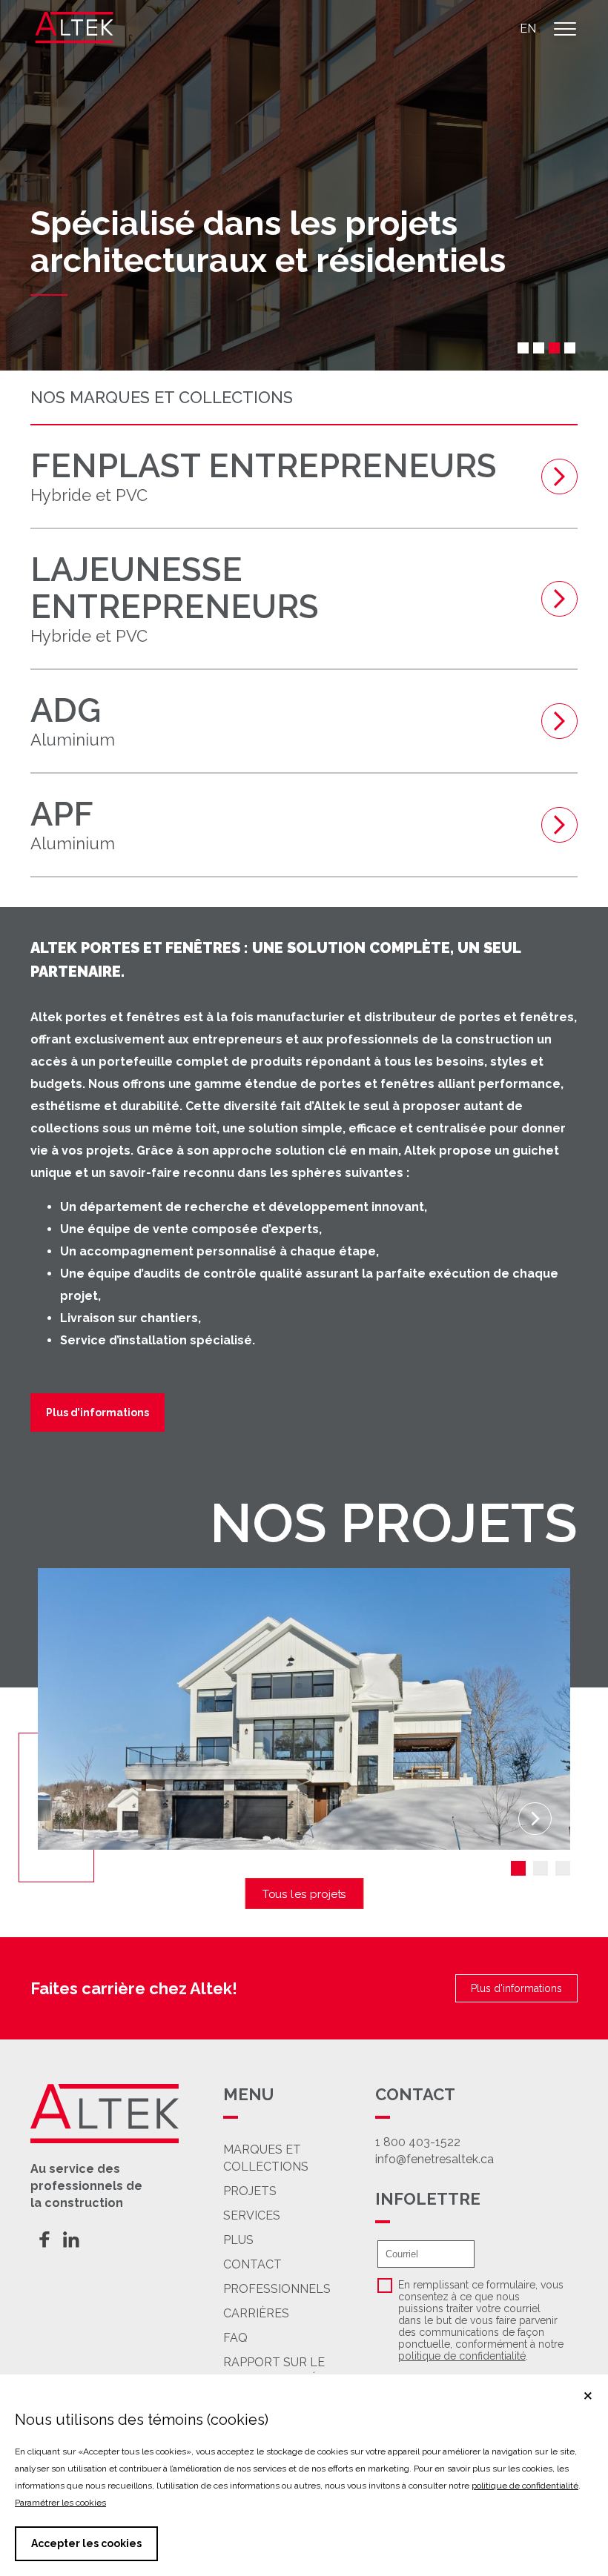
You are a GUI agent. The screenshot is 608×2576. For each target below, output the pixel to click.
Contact (252, 2264)
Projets (250, 2191)
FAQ (235, 2338)
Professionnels (277, 2289)
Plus (238, 2240)
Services (252, 2215)
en (528, 29)
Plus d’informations (98, 1413)
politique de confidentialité (462, 2356)
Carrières (256, 2313)
